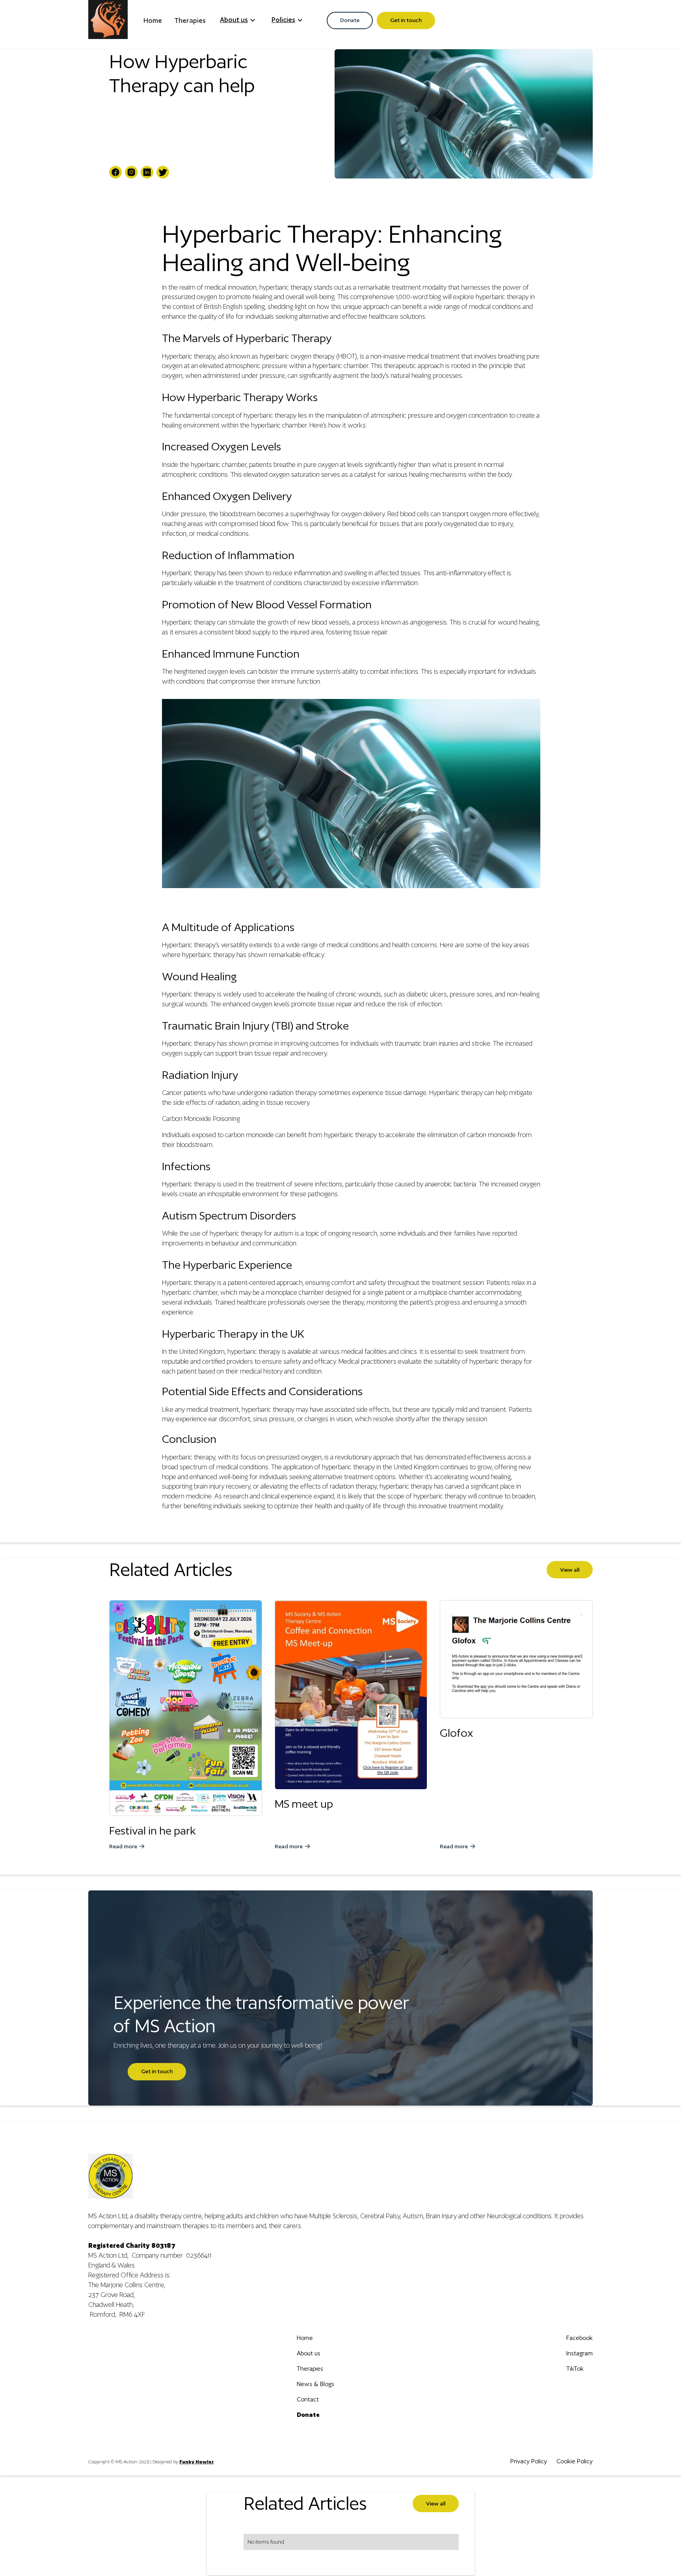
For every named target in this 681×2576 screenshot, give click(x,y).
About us (234, 20)
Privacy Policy (529, 2461)
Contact (308, 2399)
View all (570, 1570)
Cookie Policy (575, 2461)
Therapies (190, 20)
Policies (283, 20)
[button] (238, 20)
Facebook (580, 2338)
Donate (350, 20)
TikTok (575, 2369)
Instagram (580, 2353)
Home (153, 20)
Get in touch (406, 20)
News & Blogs (315, 2384)
